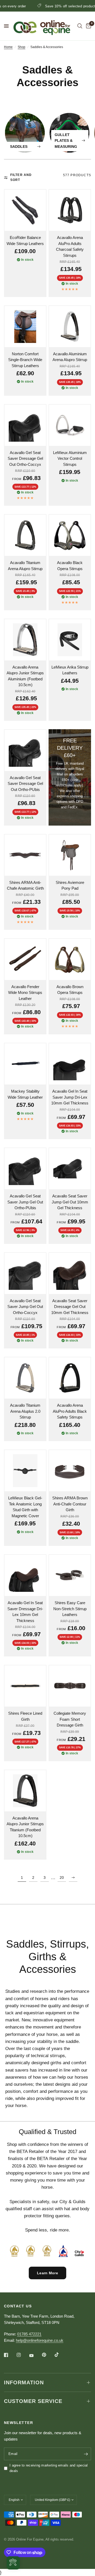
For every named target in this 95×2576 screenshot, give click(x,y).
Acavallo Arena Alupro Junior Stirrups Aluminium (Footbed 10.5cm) (25, 676)
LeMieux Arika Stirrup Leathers (70, 670)
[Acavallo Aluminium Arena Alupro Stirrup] (70, 327)
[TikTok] (60, 2355)
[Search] (80, 26)
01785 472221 (29, 2334)
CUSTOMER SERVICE (33, 2401)
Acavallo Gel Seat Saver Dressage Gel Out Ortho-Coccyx (25, 458)
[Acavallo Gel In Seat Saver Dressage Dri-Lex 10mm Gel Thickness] (25, 1575)
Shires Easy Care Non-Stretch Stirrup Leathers (70, 1609)
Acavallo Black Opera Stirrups (70, 566)
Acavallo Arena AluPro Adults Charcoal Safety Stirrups (70, 246)
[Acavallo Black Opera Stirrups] (70, 535)
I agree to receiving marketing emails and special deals (49, 2468)
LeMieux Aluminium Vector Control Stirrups (70, 458)
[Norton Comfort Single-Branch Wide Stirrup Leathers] (25, 327)
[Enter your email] (86, 2454)
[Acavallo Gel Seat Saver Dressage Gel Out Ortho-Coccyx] (25, 425)
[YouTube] (35, 2355)
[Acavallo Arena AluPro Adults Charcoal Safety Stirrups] (70, 210)
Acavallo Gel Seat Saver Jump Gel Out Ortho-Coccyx (25, 1307)
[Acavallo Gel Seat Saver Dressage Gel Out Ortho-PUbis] (25, 750)
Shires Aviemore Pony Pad (70, 885)
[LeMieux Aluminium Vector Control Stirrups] (70, 425)
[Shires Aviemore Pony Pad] (70, 855)
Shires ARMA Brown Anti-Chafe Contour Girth (70, 1504)
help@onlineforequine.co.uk (40, 2340)
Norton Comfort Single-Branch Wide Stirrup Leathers (25, 360)
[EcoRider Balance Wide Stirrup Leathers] (25, 210)
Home (8, 47)
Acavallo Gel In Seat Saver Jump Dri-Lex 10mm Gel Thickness (70, 1097)
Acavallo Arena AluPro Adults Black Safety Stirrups (70, 1411)
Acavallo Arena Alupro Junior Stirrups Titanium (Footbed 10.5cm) (25, 1827)
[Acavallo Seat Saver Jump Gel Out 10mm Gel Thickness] (70, 1169)
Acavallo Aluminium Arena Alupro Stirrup (70, 357)
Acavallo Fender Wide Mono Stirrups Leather (25, 993)
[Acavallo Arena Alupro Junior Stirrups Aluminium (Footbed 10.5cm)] (25, 640)
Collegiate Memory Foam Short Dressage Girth (70, 1719)
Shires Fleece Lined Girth (25, 1716)
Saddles (19, 147)
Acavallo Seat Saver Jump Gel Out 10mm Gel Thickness (70, 1202)
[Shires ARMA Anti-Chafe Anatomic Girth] (25, 855)
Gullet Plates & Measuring (66, 141)
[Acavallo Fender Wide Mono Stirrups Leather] (25, 959)
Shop (22, 47)
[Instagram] (22, 2355)
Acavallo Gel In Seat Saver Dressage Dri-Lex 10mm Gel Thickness (25, 1612)
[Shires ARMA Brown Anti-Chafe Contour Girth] (70, 1471)
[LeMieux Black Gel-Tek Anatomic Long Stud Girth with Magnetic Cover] (25, 1471)
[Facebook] (10, 2355)
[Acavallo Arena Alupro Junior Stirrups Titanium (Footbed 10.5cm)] (25, 1791)
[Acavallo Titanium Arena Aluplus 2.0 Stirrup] (25, 1378)
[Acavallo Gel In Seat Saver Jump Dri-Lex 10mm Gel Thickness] (70, 1064)
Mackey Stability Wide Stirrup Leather (25, 1094)
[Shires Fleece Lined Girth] (25, 1686)
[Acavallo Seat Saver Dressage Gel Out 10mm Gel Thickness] (70, 1273)
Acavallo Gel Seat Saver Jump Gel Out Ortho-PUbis (25, 1202)
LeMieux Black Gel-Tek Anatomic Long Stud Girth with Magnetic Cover (25, 1507)
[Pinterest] (48, 2355)
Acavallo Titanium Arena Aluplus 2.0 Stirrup (25, 1411)
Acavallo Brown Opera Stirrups (70, 990)
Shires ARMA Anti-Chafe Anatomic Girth (25, 885)
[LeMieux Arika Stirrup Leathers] (70, 640)
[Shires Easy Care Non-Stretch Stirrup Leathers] (70, 1575)
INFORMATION (24, 2382)
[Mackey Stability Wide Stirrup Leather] (25, 1064)
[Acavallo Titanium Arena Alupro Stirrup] (25, 535)
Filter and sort (21, 177)
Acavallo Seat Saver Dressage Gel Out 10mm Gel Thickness (70, 1307)
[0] (88, 26)
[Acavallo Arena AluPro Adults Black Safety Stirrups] (70, 1378)
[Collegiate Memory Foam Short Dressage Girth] (70, 1686)
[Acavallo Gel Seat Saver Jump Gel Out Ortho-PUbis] (25, 1169)
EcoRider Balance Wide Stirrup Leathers (25, 241)
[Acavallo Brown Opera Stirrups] (70, 959)
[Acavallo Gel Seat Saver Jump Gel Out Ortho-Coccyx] (25, 1273)
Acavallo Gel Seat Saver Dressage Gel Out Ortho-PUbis (25, 784)
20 (62, 1878)
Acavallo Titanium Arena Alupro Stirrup (25, 566)
